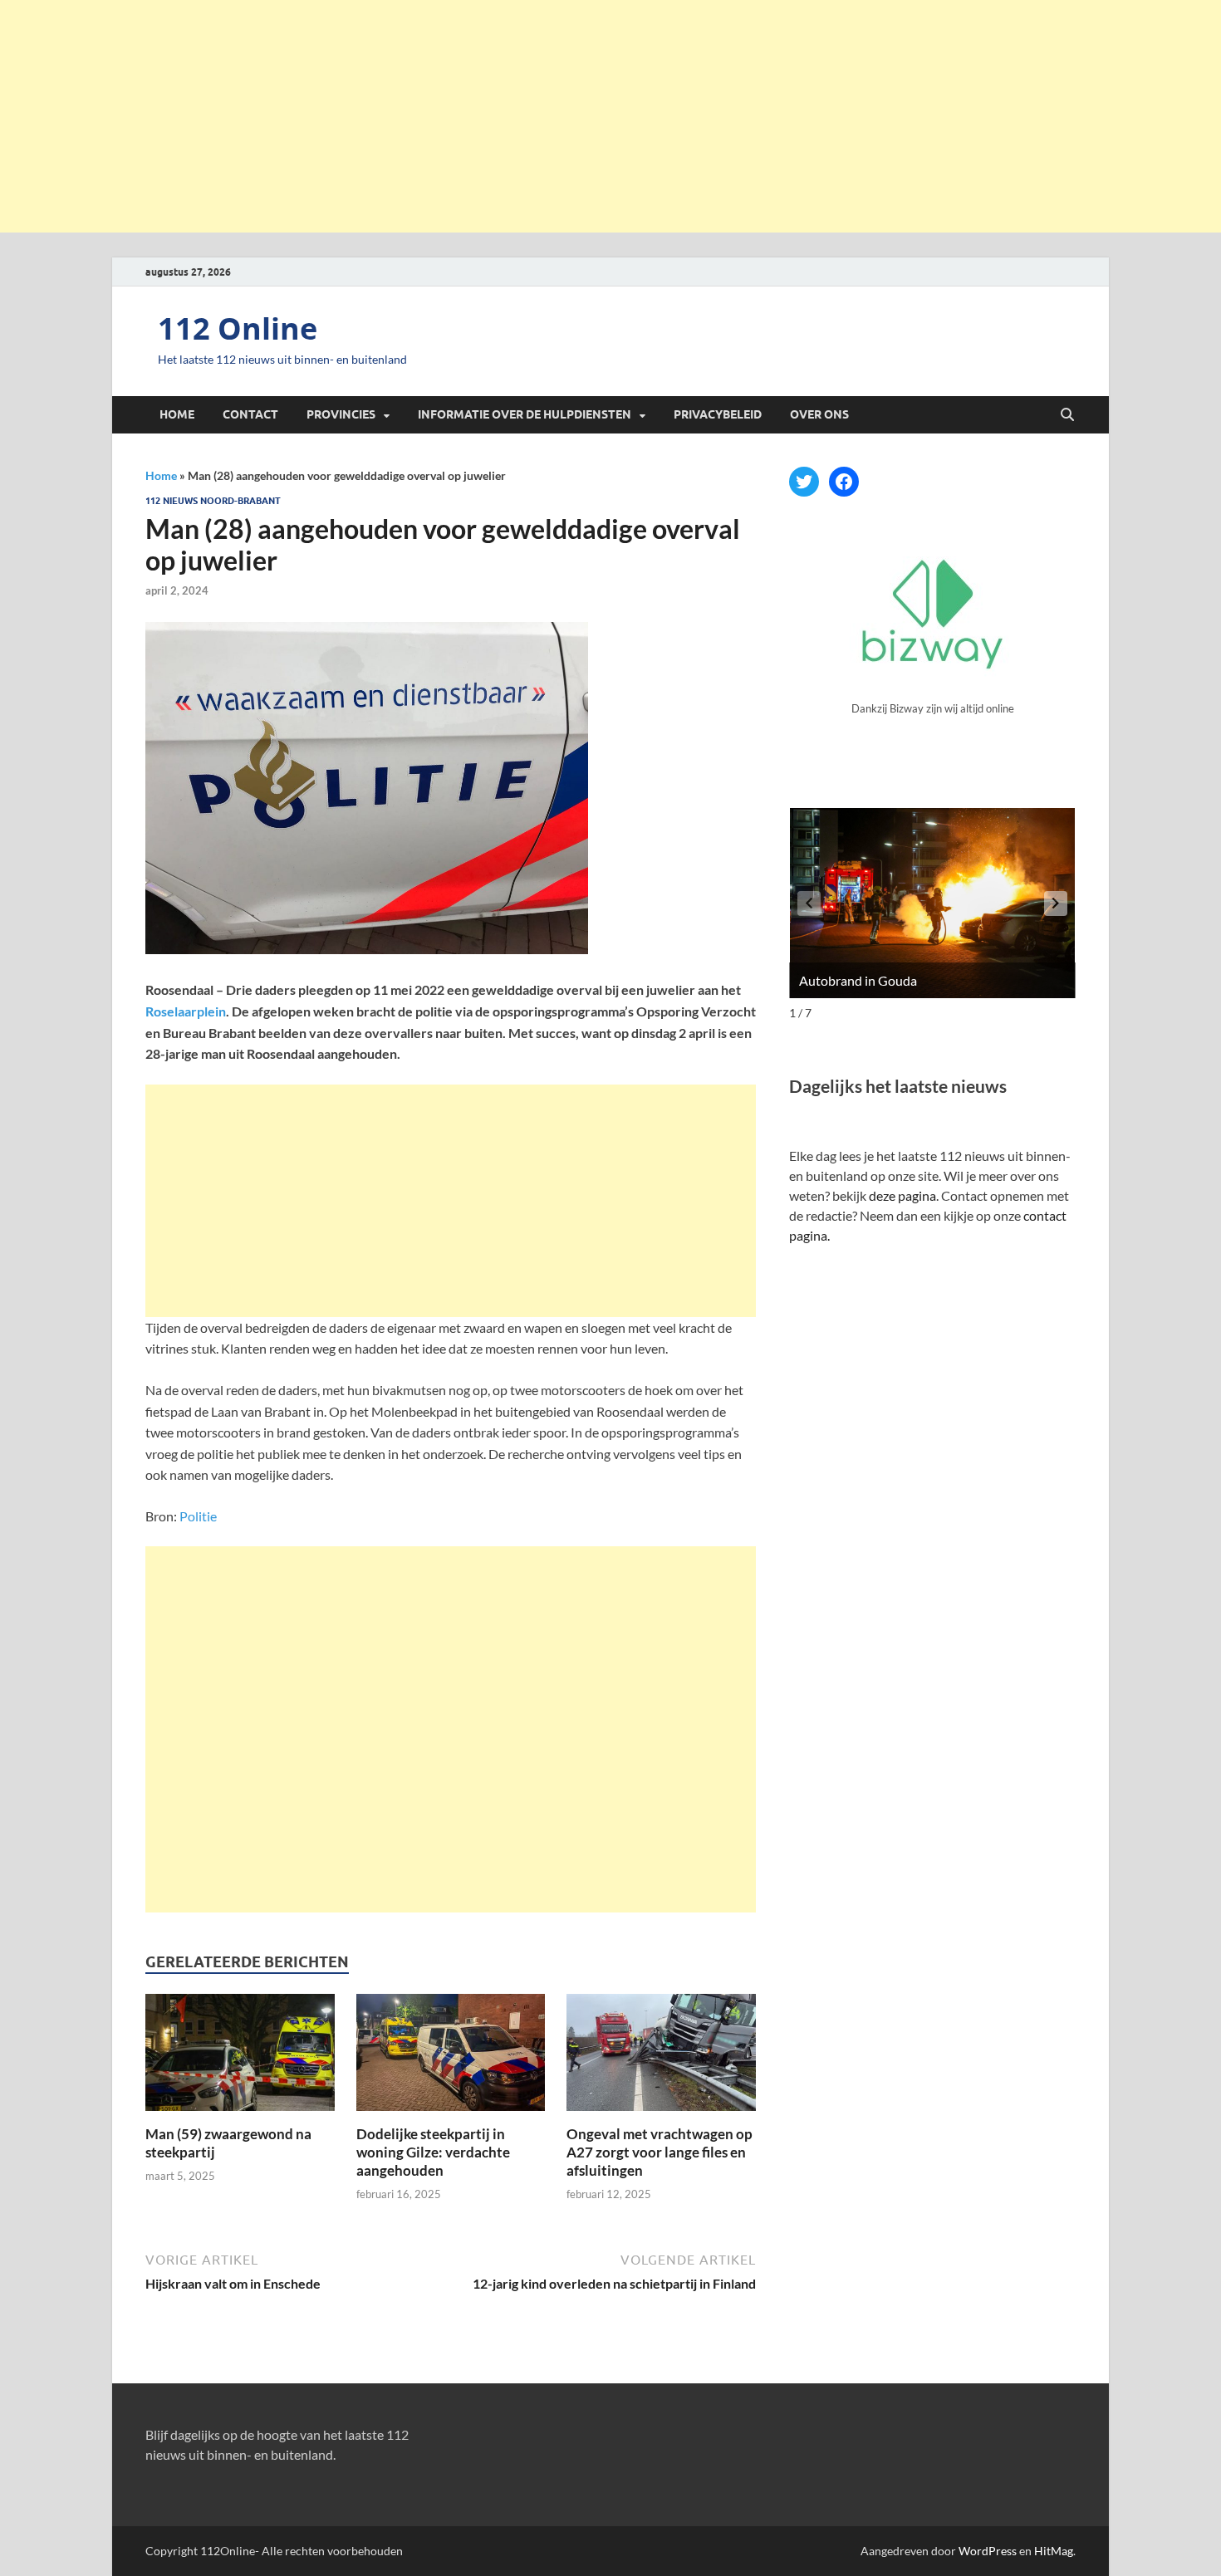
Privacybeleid (718, 414)
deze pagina (902, 1195)
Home (177, 414)
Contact (250, 414)
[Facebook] (844, 482)
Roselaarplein (186, 1011)
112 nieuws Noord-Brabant (213, 501)
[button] (1056, 904)
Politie (197, 1516)
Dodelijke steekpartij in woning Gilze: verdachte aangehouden (433, 2152)
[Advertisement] (610, 116)
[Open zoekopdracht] (1067, 415)
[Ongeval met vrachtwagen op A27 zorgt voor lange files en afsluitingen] (661, 2057)
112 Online (238, 328)
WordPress (988, 2551)
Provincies (341, 414)
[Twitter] (804, 482)
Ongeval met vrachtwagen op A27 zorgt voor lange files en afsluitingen (660, 2152)
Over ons (819, 414)
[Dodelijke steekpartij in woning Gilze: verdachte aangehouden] (451, 2057)
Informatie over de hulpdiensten (525, 414)
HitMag (1054, 2551)
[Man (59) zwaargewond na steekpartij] (240, 2057)
